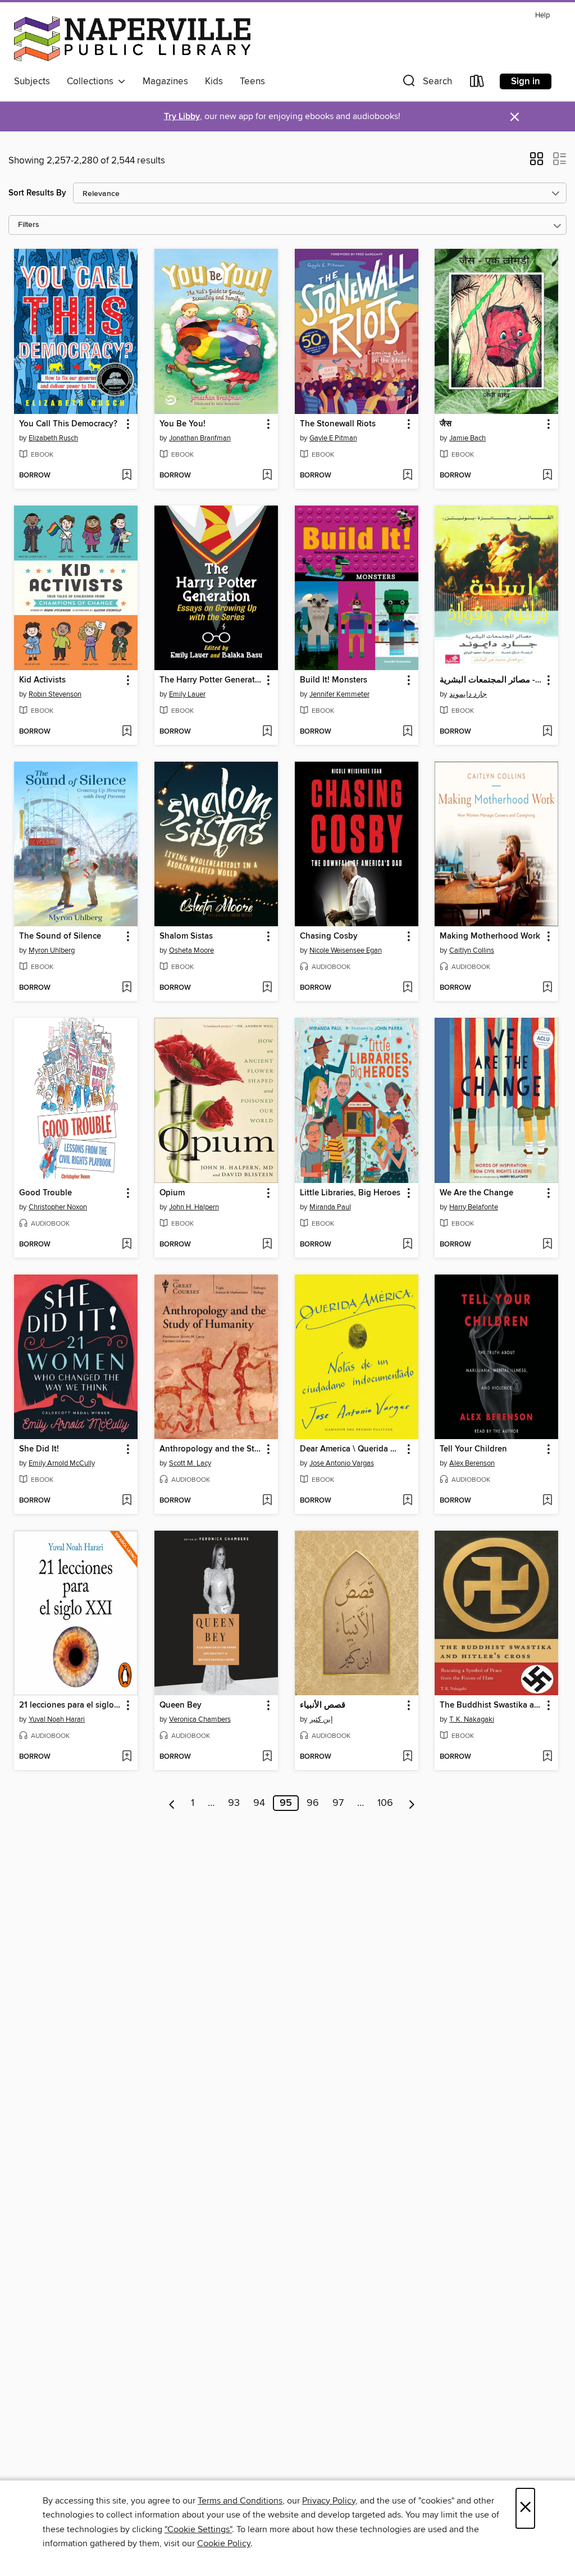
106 (385, 1803)
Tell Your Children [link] (473, 1449)
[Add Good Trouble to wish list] (127, 1245)
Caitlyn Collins (472, 950)
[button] (426, 83)
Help (542, 15)
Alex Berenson (472, 1463)
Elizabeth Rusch (53, 438)
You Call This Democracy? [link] (68, 424)
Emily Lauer (187, 694)
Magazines (165, 81)
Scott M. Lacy (190, 1463)
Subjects (32, 81)
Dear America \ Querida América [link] (351, 1449)
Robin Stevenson (55, 694)
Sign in (526, 81)
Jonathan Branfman (200, 438)
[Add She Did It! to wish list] (127, 1501)
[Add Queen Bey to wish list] (267, 1757)
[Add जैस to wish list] (547, 476)
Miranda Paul (330, 1207)
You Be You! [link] (182, 424)
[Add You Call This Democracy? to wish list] (127, 476)
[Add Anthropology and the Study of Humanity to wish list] (267, 1501)
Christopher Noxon (58, 1207)
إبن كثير (321, 1719)
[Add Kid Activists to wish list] (127, 732)
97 (338, 1803)
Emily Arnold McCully (62, 1463)
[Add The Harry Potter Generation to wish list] (267, 732)
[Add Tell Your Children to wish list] (547, 1501)
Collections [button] (92, 81)
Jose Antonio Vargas (342, 1463)
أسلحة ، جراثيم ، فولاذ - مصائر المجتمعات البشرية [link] (491, 680)
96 (313, 1803)
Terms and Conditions (240, 2501)
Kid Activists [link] (42, 680)
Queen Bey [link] (181, 1705)
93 (234, 1803)
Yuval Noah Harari (57, 1719)
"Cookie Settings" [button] (198, 2529)
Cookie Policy (224, 2543)
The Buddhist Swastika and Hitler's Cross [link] (491, 1705)
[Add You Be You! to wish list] (267, 476)
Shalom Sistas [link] (186, 936)
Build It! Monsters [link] (334, 680)
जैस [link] (446, 424)
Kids (214, 81)
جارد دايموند (468, 694)
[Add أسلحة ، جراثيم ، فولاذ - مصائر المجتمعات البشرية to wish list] (547, 732)
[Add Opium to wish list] (267, 1245)
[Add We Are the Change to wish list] (547, 1245)
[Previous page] (172, 1803)
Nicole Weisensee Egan (346, 950)
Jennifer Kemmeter (339, 694)
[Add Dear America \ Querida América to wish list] (407, 1501)
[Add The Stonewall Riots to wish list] (407, 476)
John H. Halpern (194, 1207)
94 (259, 1803)
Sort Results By (37, 193)
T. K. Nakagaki (472, 1719)
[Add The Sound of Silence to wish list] (127, 988)
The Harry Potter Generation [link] (211, 680)
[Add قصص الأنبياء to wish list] (407, 1757)
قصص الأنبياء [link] (323, 1705)
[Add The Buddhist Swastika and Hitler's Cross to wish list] (547, 1757)
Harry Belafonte (474, 1207)
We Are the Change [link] (476, 1193)
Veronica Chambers (200, 1719)
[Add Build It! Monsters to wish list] (407, 732)
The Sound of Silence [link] (60, 936)
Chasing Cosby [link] (329, 936)
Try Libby (182, 117)
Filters (29, 225)
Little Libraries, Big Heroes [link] (350, 1193)
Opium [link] (172, 1193)
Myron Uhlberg (52, 950)
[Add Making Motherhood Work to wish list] (547, 988)
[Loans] (477, 83)
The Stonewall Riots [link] (338, 424)
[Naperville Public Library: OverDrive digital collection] (132, 39)
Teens (252, 81)
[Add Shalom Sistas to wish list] (267, 988)
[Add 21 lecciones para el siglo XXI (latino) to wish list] (127, 1757)
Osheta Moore (191, 950)
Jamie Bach (467, 438)
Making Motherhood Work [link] (490, 936)
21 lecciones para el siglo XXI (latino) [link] (70, 1705)
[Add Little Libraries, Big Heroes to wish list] (407, 1245)
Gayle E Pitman (333, 438)
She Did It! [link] (39, 1449)
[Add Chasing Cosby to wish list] (407, 988)
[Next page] (412, 1803)
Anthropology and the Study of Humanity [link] (211, 1449)
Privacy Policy (329, 2501)
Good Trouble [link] (45, 1193)
